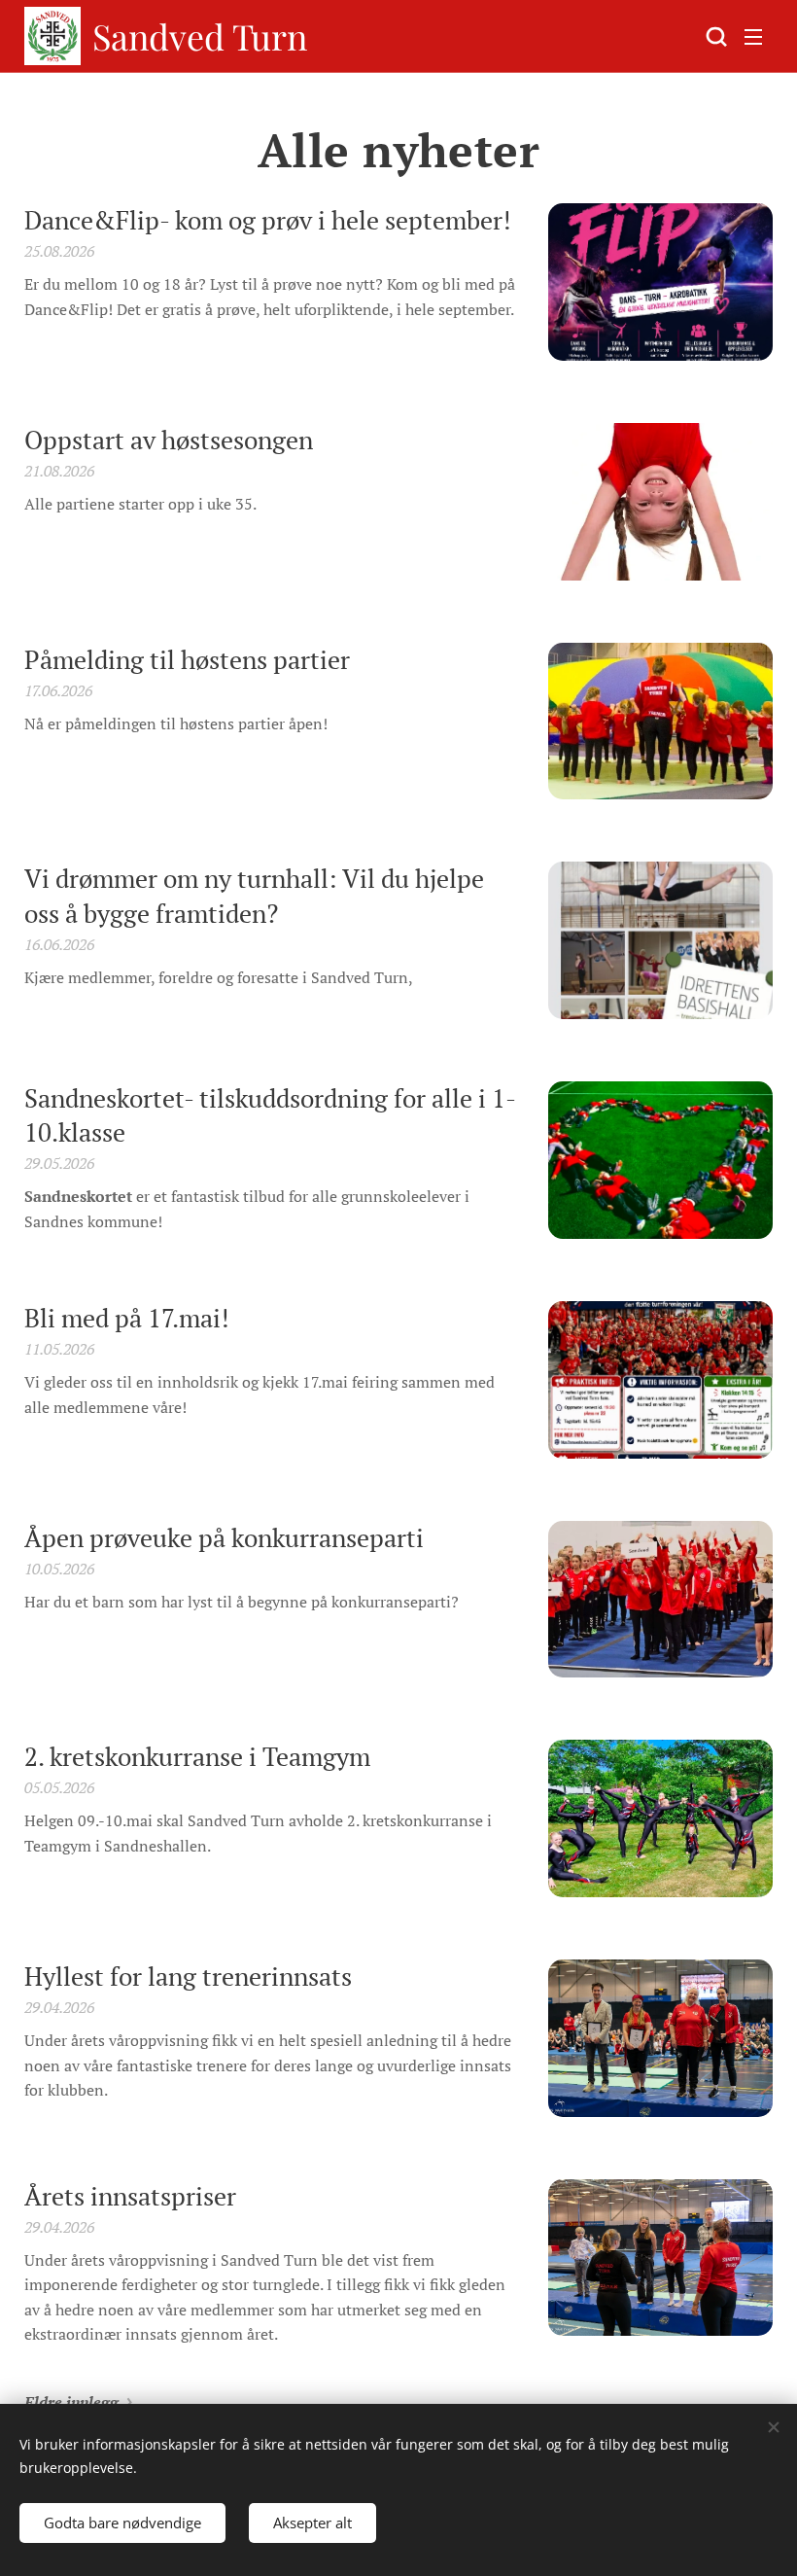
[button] (714, 36)
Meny (753, 36)
